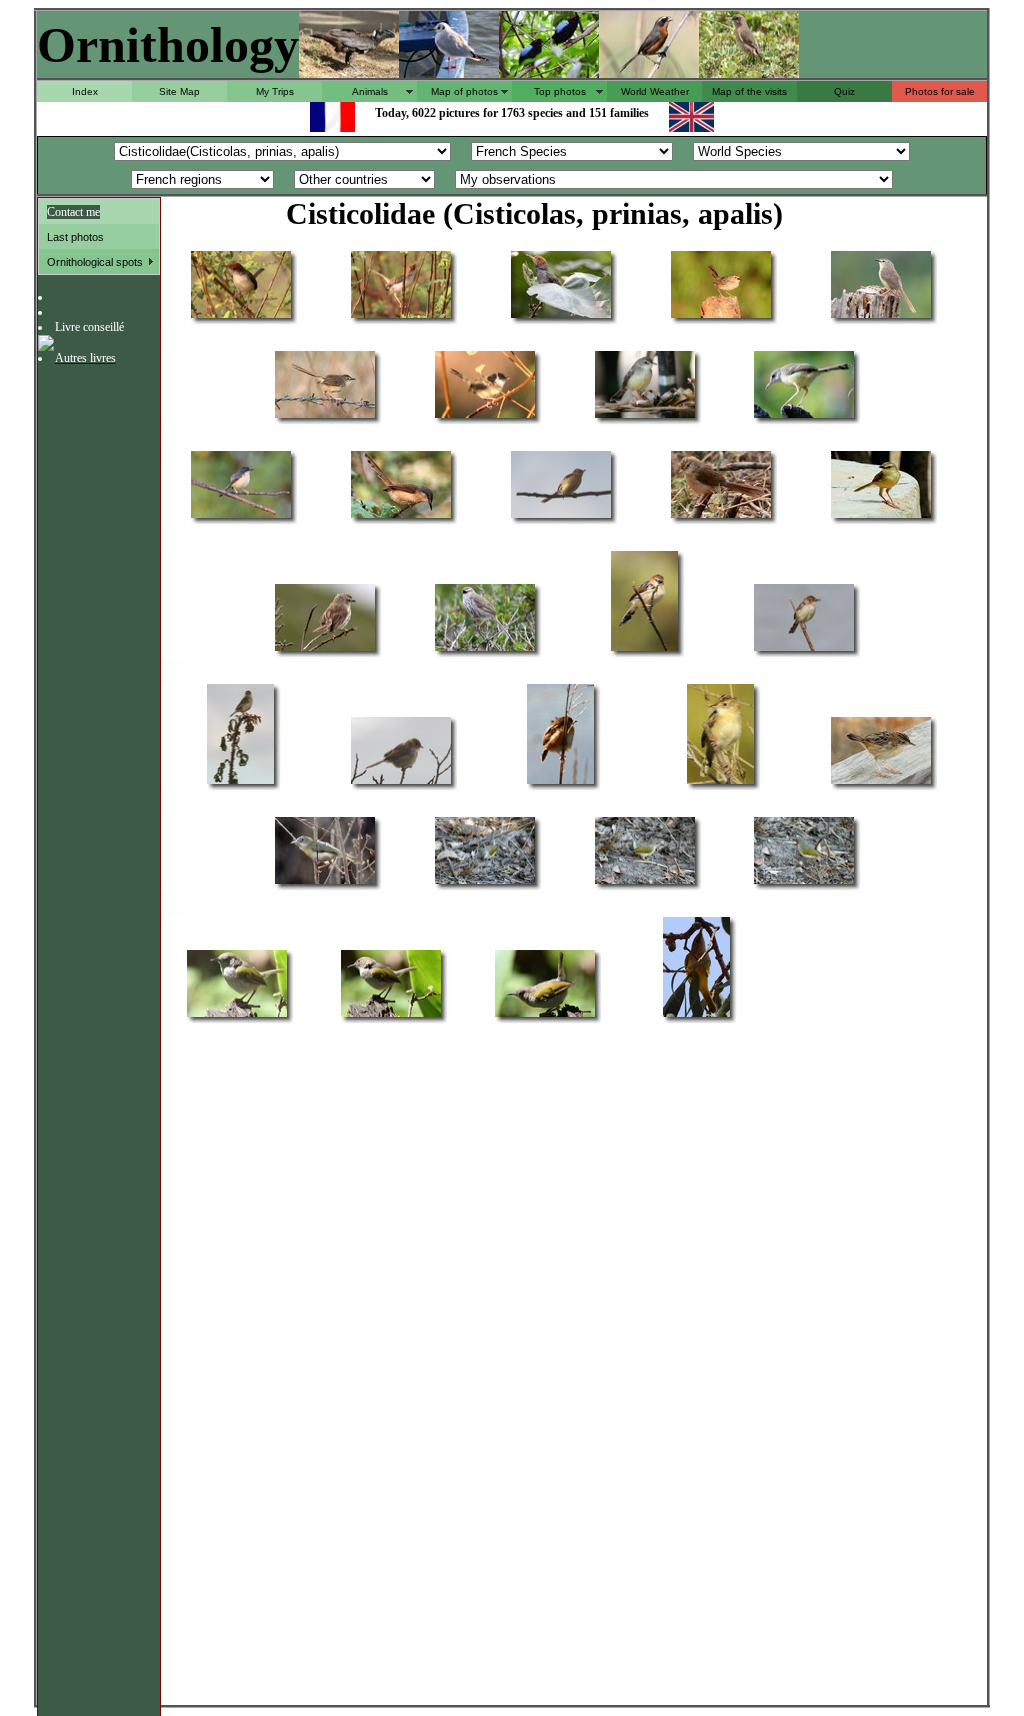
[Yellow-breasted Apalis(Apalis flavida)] (325, 882)
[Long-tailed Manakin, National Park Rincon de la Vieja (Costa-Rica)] (549, 72)
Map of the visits (749, 91)
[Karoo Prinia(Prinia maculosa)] (325, 649)
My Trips (275, 91)
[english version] (691, 126)
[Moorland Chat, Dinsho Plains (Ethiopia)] (749, 72)
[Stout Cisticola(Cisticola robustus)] (240, 782)
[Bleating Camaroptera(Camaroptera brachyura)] (485, 882)
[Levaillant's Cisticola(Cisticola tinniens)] (804, 649)
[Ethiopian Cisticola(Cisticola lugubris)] (644, 649)
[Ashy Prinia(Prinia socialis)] (241, 516)
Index (85, 91)
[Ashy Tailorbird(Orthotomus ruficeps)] (561, 316)
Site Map (179, 91)
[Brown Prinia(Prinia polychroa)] (721, 316)
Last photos (75, 237)
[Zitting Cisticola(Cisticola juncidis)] (560, 782)
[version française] (332, 126)
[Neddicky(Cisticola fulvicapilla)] (401, 782)
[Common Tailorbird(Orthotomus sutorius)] (241, 316)
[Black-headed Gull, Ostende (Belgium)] (449, 72)
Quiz (844, 91)
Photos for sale (940, 91)
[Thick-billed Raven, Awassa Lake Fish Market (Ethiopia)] (349, 72)
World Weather (655, 91)
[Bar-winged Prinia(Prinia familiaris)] (485, 416)
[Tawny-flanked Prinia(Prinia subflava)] (881, 516)
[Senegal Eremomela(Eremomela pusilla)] (696, 1015)
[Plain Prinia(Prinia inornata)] (561, 516)
